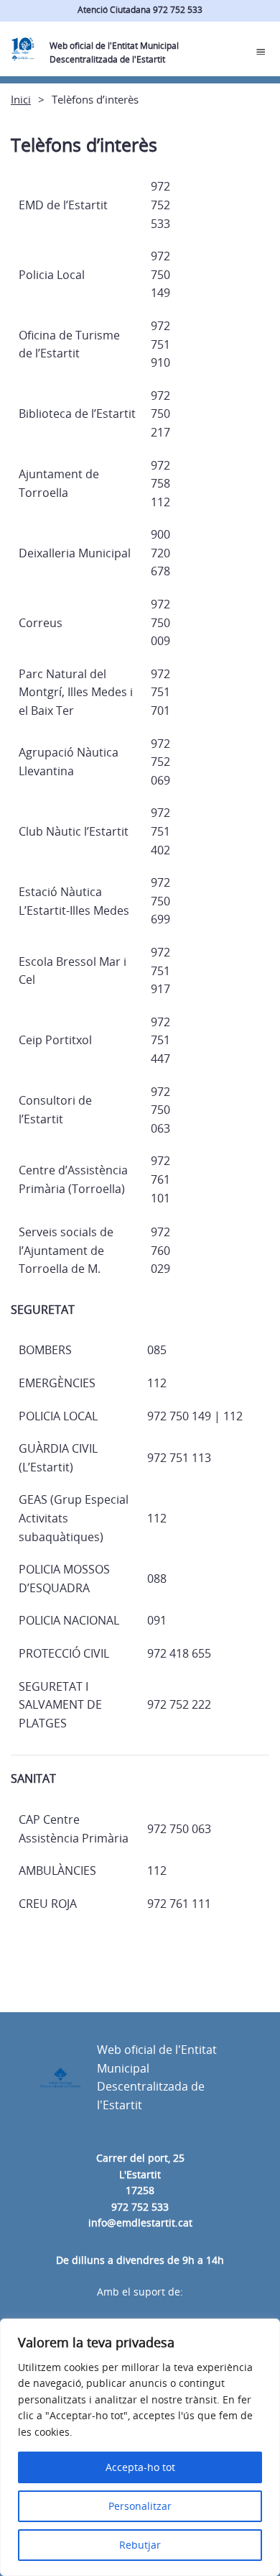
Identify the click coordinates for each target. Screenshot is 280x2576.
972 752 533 (140, 2207)
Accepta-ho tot (140, 2467)
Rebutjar (140, 2545)
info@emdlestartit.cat (140, 2223)
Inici (21, 99)
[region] (140, 2447)
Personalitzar (140, 2506)
